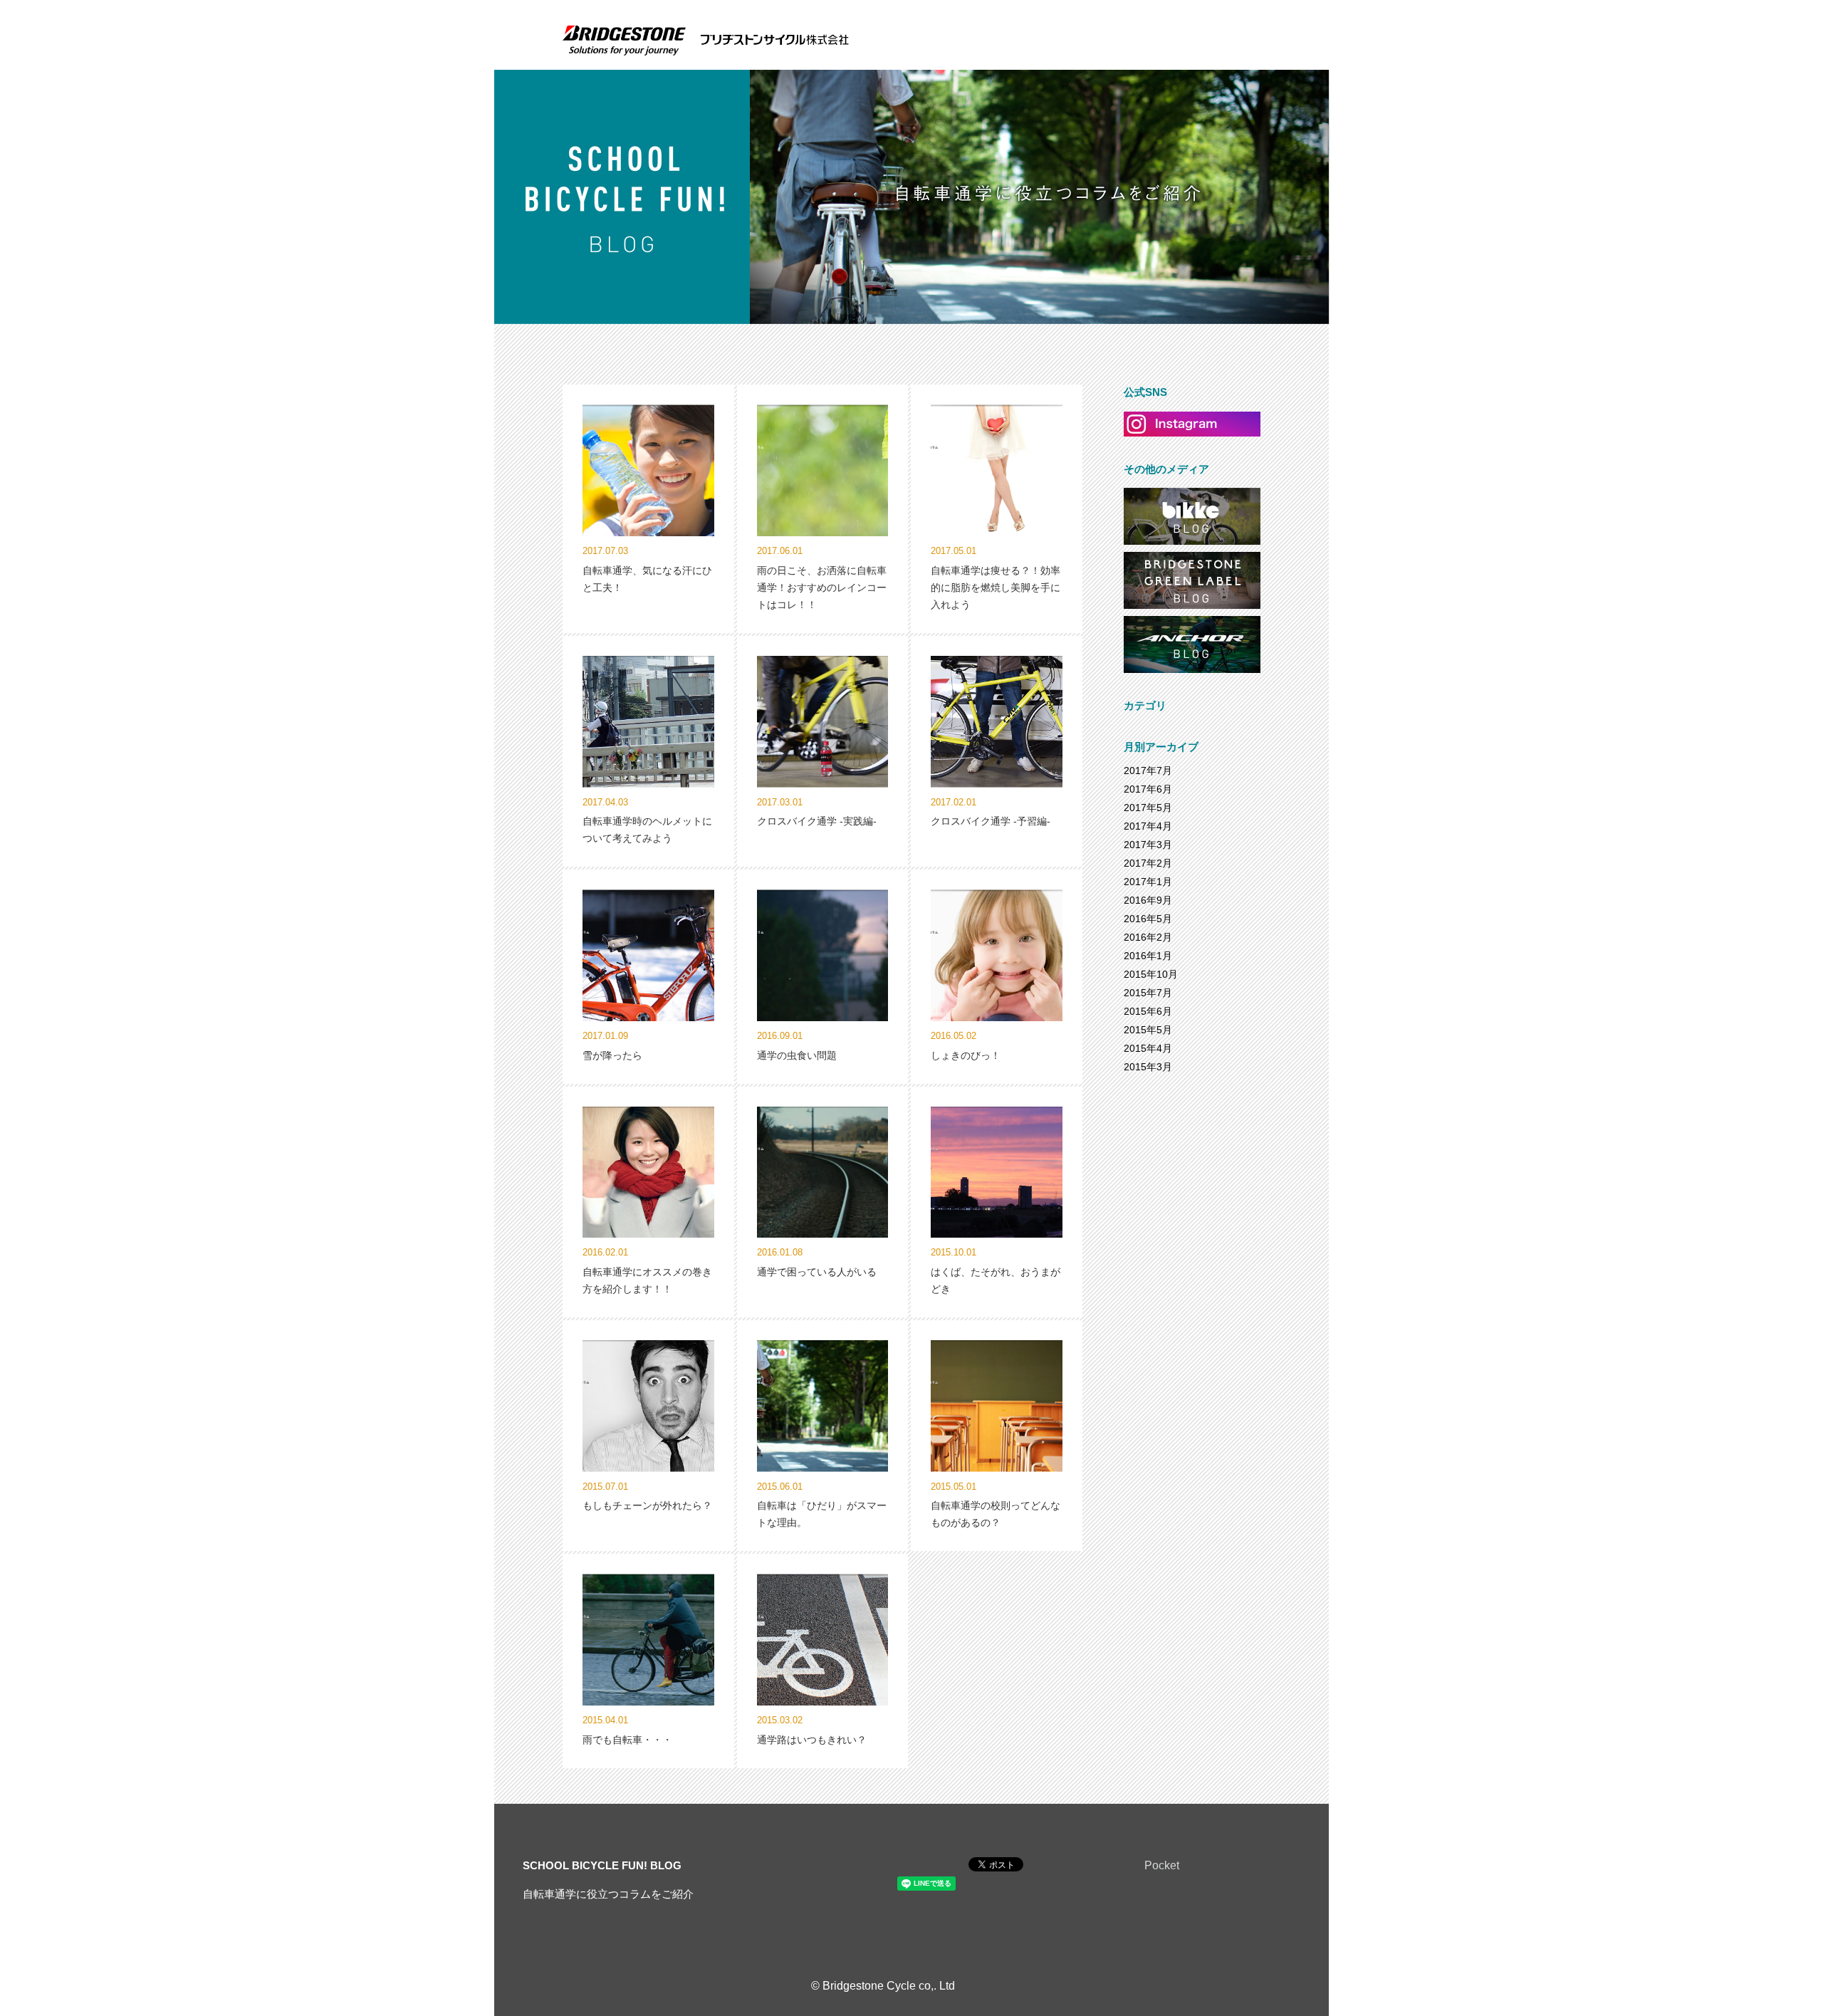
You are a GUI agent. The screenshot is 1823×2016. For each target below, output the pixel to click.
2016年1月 (1148, 956)
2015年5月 (1148, 1030)
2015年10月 (1151, 974)
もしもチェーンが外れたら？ (647, 1505)
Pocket (1162, 1865)
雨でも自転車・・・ (627, 1740)
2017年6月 (1148, 789)
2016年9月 (1148, 900)
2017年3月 (1148, 845)
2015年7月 (1148, 993)
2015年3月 (1148, 1067)
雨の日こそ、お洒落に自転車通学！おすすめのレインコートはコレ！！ (822, 587)
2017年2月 (1148, 863)
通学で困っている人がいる (817, 1272)
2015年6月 (1148, 1011)
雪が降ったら (612, 1055)
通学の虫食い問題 (797, 1055)
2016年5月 (1148, 919)
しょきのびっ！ (966, 1055)
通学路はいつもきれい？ (812, 1740)
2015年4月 (1148, 1048)
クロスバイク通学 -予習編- (991, 821)
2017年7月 (1148, 771)
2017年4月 (1148, 826)
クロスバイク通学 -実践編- (817, 821)
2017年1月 (1148, 882)
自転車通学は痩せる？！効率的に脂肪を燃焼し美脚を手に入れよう (996, 587)
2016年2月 (1148, 937)
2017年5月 (1148, 808)
